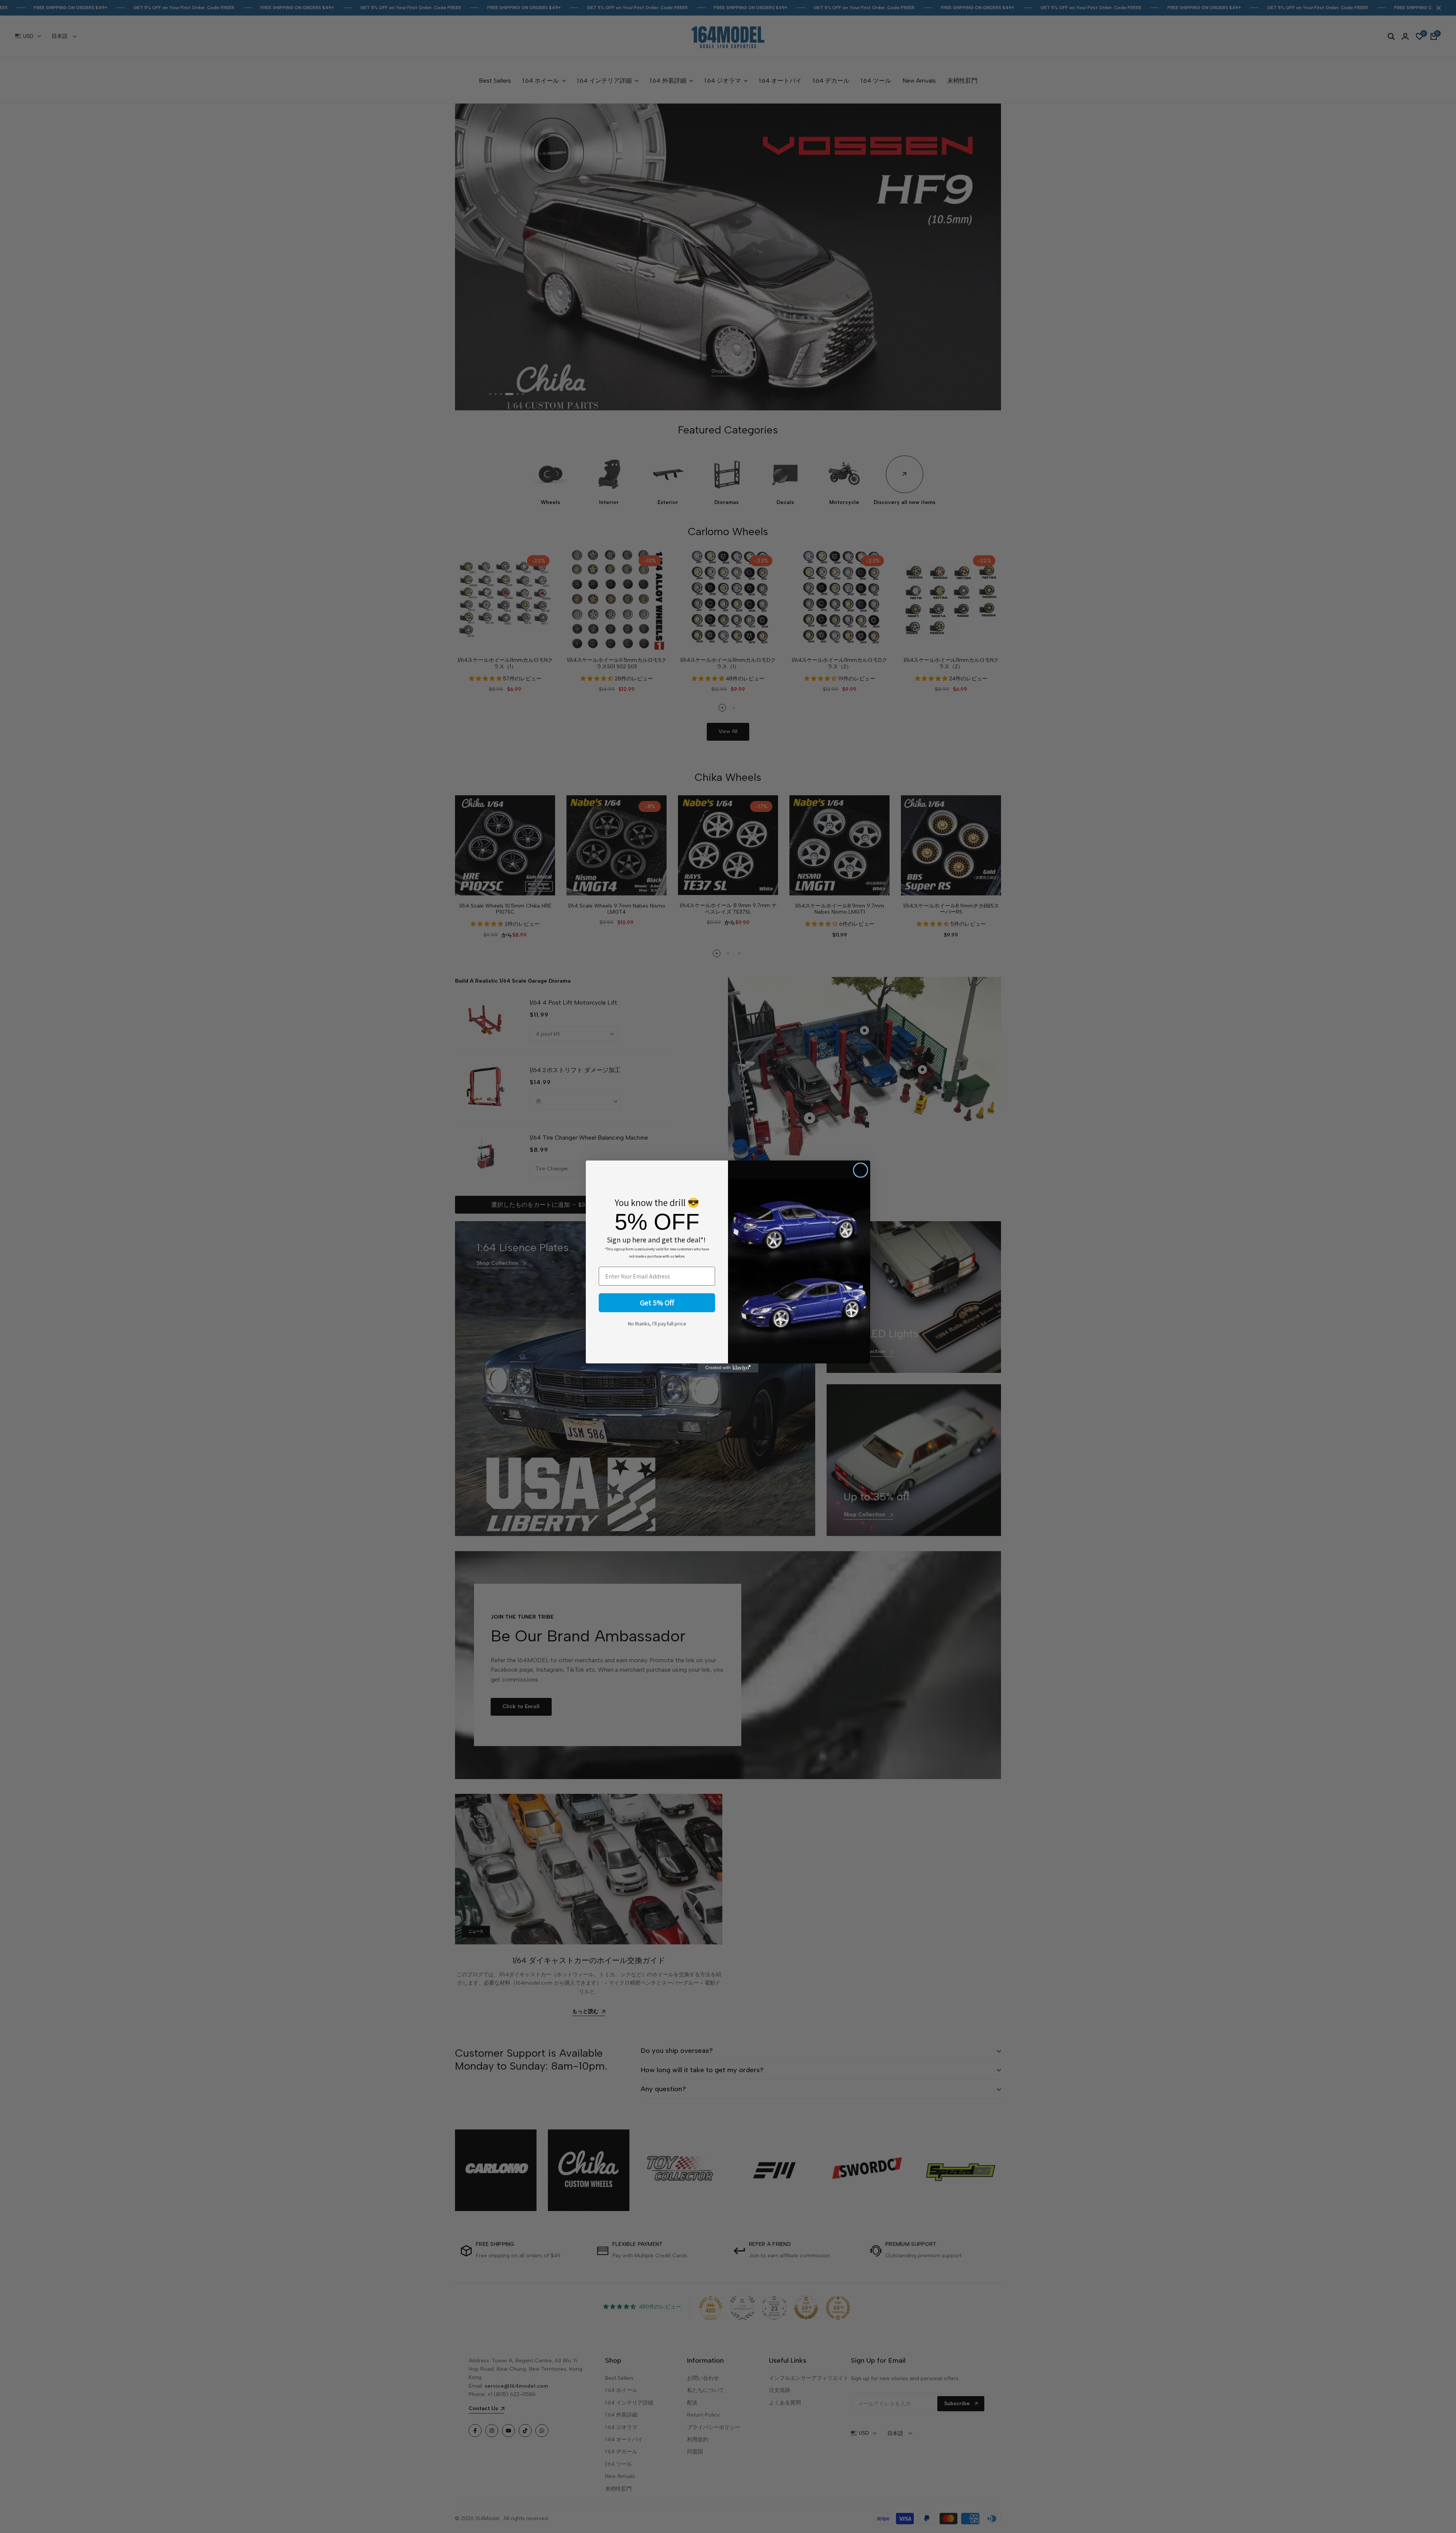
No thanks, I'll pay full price (657, 1324)
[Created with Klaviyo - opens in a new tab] (728, 1368)
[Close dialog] (861, 1170)
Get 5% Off (657, 1303)
